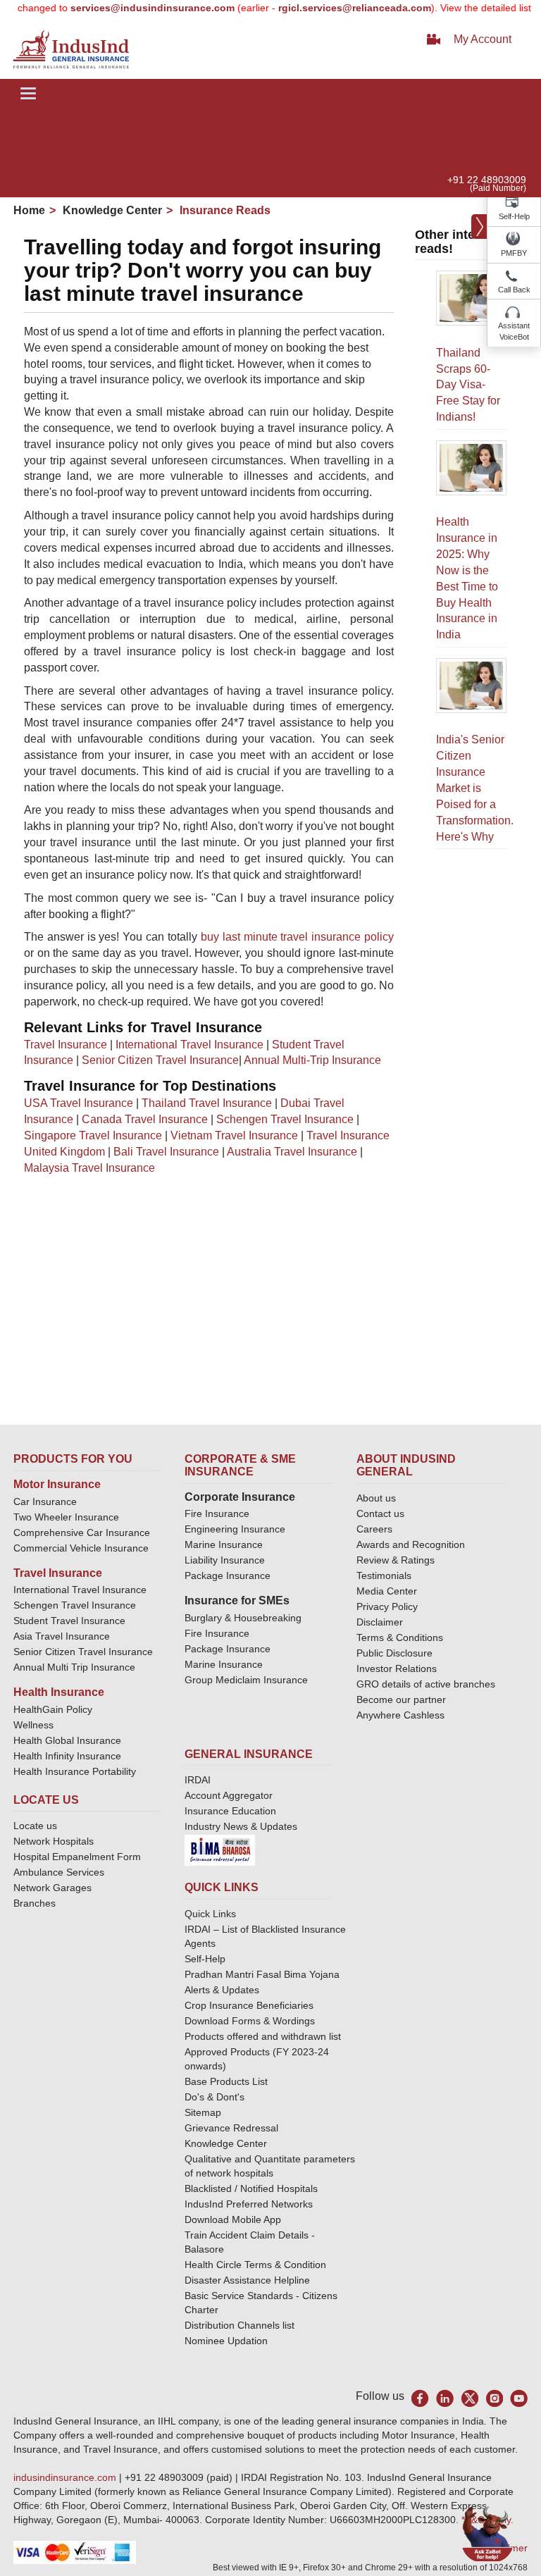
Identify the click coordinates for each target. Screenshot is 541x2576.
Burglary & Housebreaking (243, 1618)
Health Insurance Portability (75, 1771)
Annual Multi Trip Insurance (74, 1667)
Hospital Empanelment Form (77, 1857)
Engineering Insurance (235, 1529)
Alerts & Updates (222, 1990)
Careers (374, 1529)
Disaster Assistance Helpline (247, 2280)
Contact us (380, 1513)
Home (29, 210)
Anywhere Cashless (400, 1715)
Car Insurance (45, 1501)
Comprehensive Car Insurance (82, 1532)
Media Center (387, 1591)
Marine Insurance (224, 1544)
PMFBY (514, 253)
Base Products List (226, 2081)
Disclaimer (380, 1622)
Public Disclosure (394, 1653)
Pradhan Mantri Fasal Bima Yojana (262, 1974)
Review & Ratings (396, 1560)
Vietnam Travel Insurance (234, 1135)
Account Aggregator (229, 1795)
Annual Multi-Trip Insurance (312, 1060)
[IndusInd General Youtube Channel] (519, 2398)
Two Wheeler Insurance (66, 1517)
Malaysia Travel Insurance (89, 1168)
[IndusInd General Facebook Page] (420, 2398)
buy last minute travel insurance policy (297, 937)
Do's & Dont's (214, 2097)
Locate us (35, 1826)
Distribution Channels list (240, 2325)
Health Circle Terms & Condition (255, 2265)
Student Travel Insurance (69, 1621)
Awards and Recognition (411, 1544)
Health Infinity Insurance (69, 1756)
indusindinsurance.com (66, 2477)
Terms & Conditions (400, 1637)
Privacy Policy (387, 1606)
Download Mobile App (233, 2219)
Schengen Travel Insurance (285, 1119)
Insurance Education (230, 1811)
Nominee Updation (226, 2341)
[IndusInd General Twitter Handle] (470, 2398)
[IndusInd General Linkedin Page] (445, 2398)
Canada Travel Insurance (145, 1119)
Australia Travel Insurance (292, 1152)
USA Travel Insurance (79, 1103)
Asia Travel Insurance (62, 1636)
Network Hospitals (54, 1841)
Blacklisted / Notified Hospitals (251, 2188)
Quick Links (210, 1914)
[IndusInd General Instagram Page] (494, 2398)
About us (376, 1498)
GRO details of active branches (426, 1684)
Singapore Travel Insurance (93, 1135)
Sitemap (203, 2112)
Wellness (33, 1725)
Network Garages (52, 1888)
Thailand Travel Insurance (207, 1103)
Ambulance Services (59, 1872)
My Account (483, 39)
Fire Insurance (217, 1513)
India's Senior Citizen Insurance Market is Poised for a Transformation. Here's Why (475, 788)
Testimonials (384, 1575)
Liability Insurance (225, 1560)
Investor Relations (397, 1668)
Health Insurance (59, 1692)
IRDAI (198, 1780)
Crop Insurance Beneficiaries (249, 2005)
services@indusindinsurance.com (130, 8)
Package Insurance (228, 1575)
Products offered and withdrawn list (263, 2036)
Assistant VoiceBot (514, 331)
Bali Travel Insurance (166, 1152)
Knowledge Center (111, 210)
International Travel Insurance (189, 1045)
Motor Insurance (57, 1484)
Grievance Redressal (231, 2128)
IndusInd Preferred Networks (249, 2204)
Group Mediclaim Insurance (246, 1680)
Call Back (514, 290)
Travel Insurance (66, 1045)
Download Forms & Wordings (250, 2021)
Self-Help (514, 216)
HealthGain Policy (53, 1709)
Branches (35, 1903)
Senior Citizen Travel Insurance (160, 1060)
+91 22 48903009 (487, 180)
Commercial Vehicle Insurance (81, 1548)
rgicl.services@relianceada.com (332, 8)
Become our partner (401, 1699)
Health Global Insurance (69, 1740)
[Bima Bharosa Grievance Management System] (220, 1850)
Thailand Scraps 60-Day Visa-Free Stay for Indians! (468, 385)
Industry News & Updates (241, 1826)
